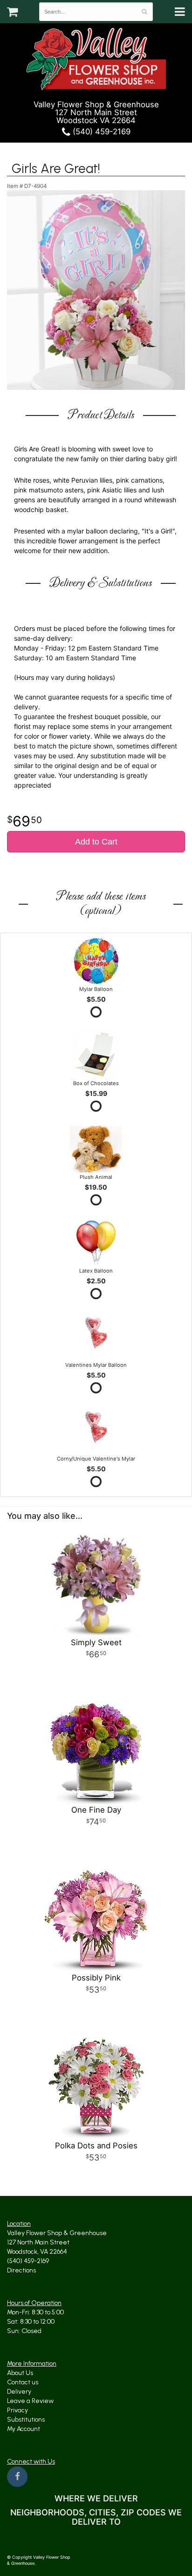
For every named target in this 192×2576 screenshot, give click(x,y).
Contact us (23, 2382)
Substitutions (26, 2420)
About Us (20, 2373)
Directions (21, 2270)
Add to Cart (96, 842)
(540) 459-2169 (100, 132)
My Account (24, 2429)
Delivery (19, 2392)
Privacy (17, 2410)
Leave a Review (30, 2401)
